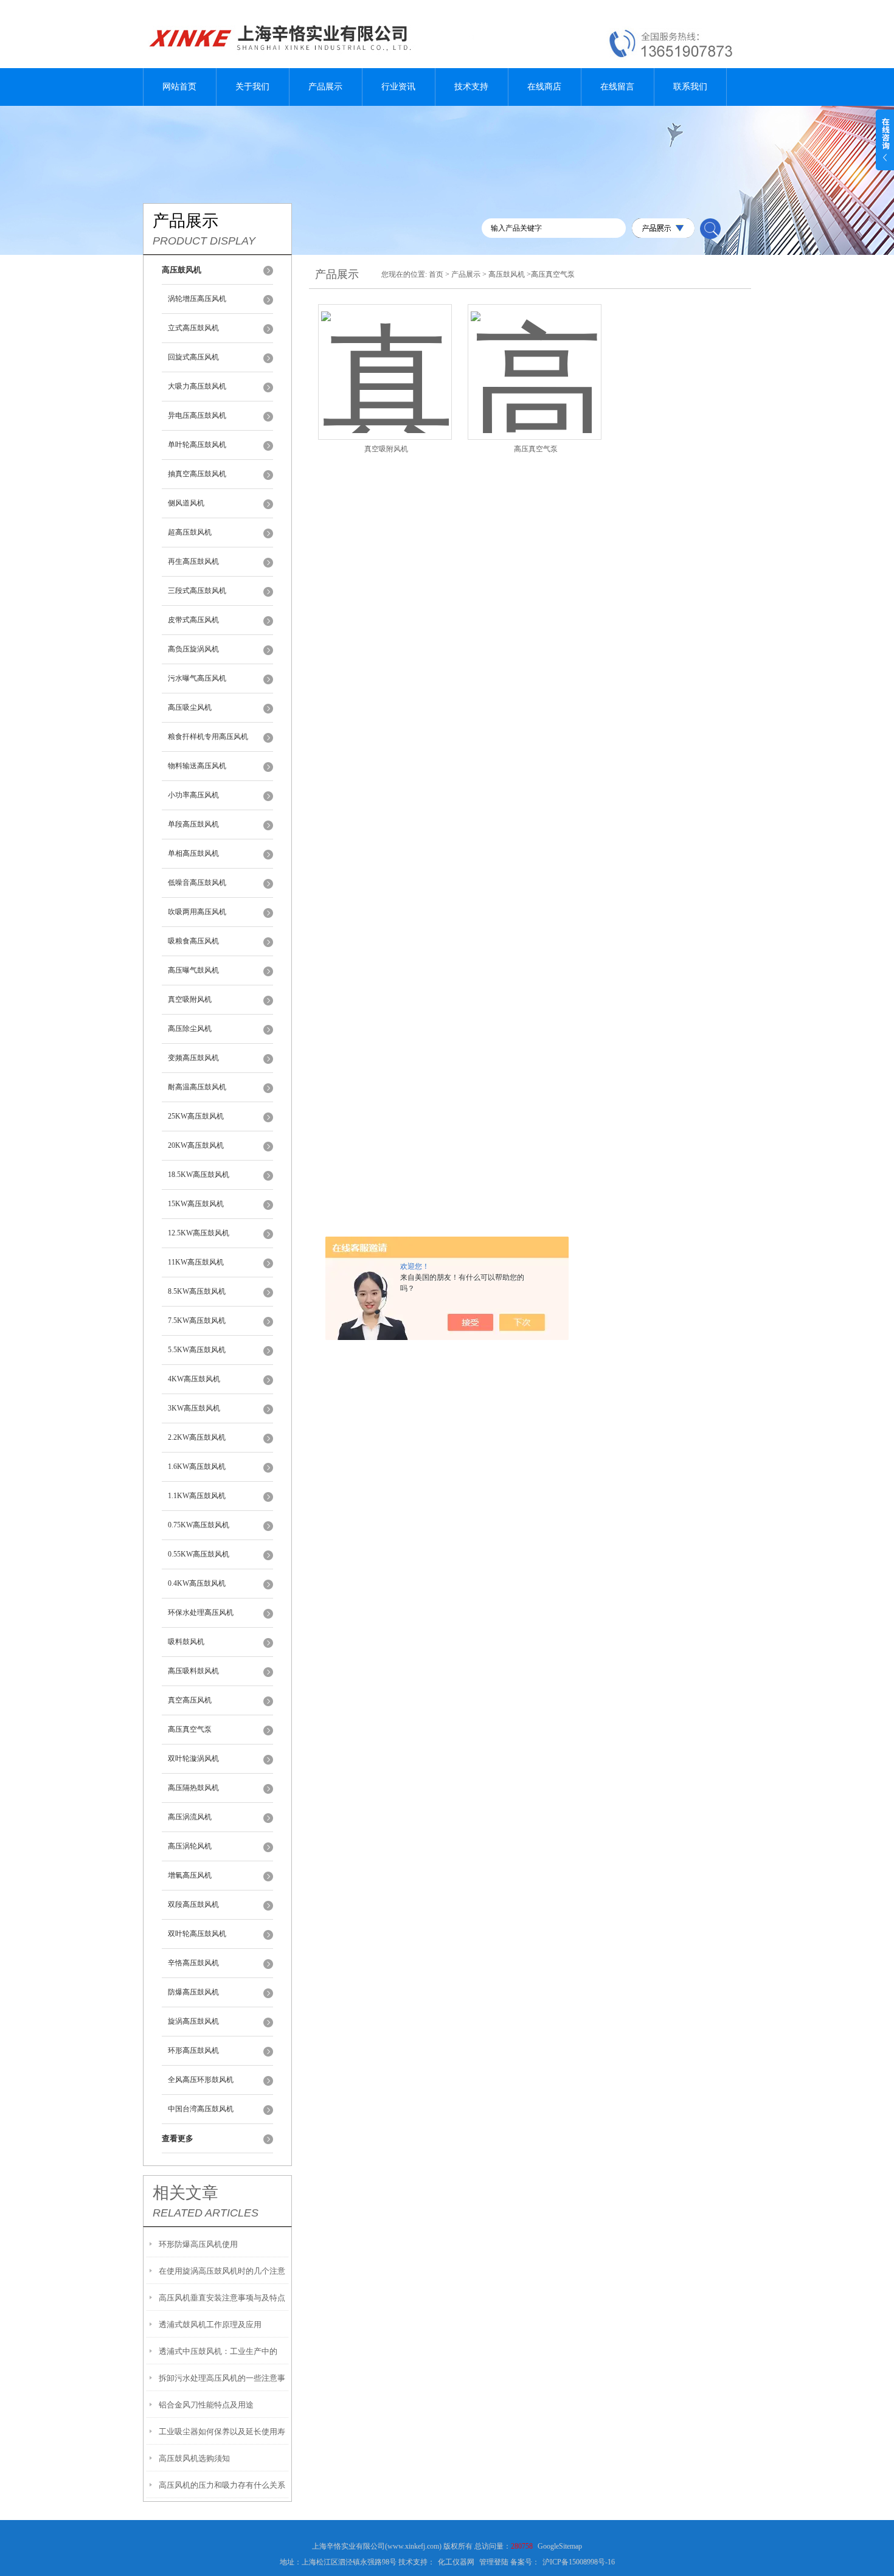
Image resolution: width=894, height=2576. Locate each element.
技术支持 (471, 87)
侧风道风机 (186, 503)
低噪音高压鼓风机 (197, 883)
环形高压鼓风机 (193, 2050)
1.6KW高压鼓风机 (197, 1467)
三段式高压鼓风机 (197, 591)
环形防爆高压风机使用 (198, 2244)
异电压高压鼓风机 (197, 415)
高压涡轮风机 (190, 1846)
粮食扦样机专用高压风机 (208, 737)
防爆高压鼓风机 (193, 1992)
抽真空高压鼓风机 (197, 474)
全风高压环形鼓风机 (201, 2080)
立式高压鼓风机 (193, 328)
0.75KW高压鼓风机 (199, 1525)
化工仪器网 (456, 2562)
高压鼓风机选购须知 (194, 2458)
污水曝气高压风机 (197, 678)
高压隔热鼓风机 (193, 1788)
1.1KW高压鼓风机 (197, 1496)
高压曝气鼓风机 (193, 970)
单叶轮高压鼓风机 (197, 445)
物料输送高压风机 (197, 766)
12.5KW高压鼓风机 (199, 1233)
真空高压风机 (190, 1700)
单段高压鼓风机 (193, 824)
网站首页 (179, 87)
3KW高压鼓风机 (194, 1408)
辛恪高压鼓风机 (193, 1963)
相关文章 (185, 2193)
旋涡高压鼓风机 (193, 2021)
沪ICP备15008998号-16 (579, 2562)
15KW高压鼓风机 (196, 1204)
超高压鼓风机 (190, 532)
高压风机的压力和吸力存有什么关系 (222, 2485)
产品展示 (325, 87)
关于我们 (252, 87)
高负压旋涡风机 (193, 649)
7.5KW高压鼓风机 (197, 1321)
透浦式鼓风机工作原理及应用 (210, 2324)
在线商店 (544, 87)
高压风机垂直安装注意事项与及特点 (222, 2298)
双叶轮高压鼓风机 (197, 1934)
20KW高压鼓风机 (196, 1145)
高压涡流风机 (190, 1817)
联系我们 (690, 87)
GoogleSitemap (560, 2546)
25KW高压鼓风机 (196, 1116)
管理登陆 (494, 2562)
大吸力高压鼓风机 (197, 386)
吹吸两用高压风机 (197, 912)
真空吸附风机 (190, 999)
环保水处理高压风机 (201, 1613)
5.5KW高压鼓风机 (197, 1350)
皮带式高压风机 (193, 620)
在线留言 (617, 87)
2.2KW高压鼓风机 (197, 1437)
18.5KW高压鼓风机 (199, 1175)
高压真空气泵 (190, 1729)
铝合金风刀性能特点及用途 (206, 2405)
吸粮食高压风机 (193, 941)
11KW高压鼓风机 (196, 1262)
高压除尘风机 (190, 1029)
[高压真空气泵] (535, 357)
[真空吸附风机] (385, 357)
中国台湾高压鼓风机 (201, 2109)
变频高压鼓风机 (193, 1058)
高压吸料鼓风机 (193, 1671)
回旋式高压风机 (193, 357)
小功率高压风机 (193, 795)
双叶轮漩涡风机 (193, 1758)
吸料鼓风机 (186, 1642)
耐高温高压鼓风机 (197, 1087)
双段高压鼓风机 (193, 1904)
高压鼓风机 (507, 274)
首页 (436, 274)
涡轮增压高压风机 (197, 299)
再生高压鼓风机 (193, 561)
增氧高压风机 (190, 1875)
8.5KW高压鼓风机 (197, 1291)
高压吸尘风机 (190, 707)
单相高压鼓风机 (193, 853)
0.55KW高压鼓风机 (199, 1554)
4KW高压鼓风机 (194, 1379)
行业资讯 (398, 87)
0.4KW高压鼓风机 (197, 1583)
